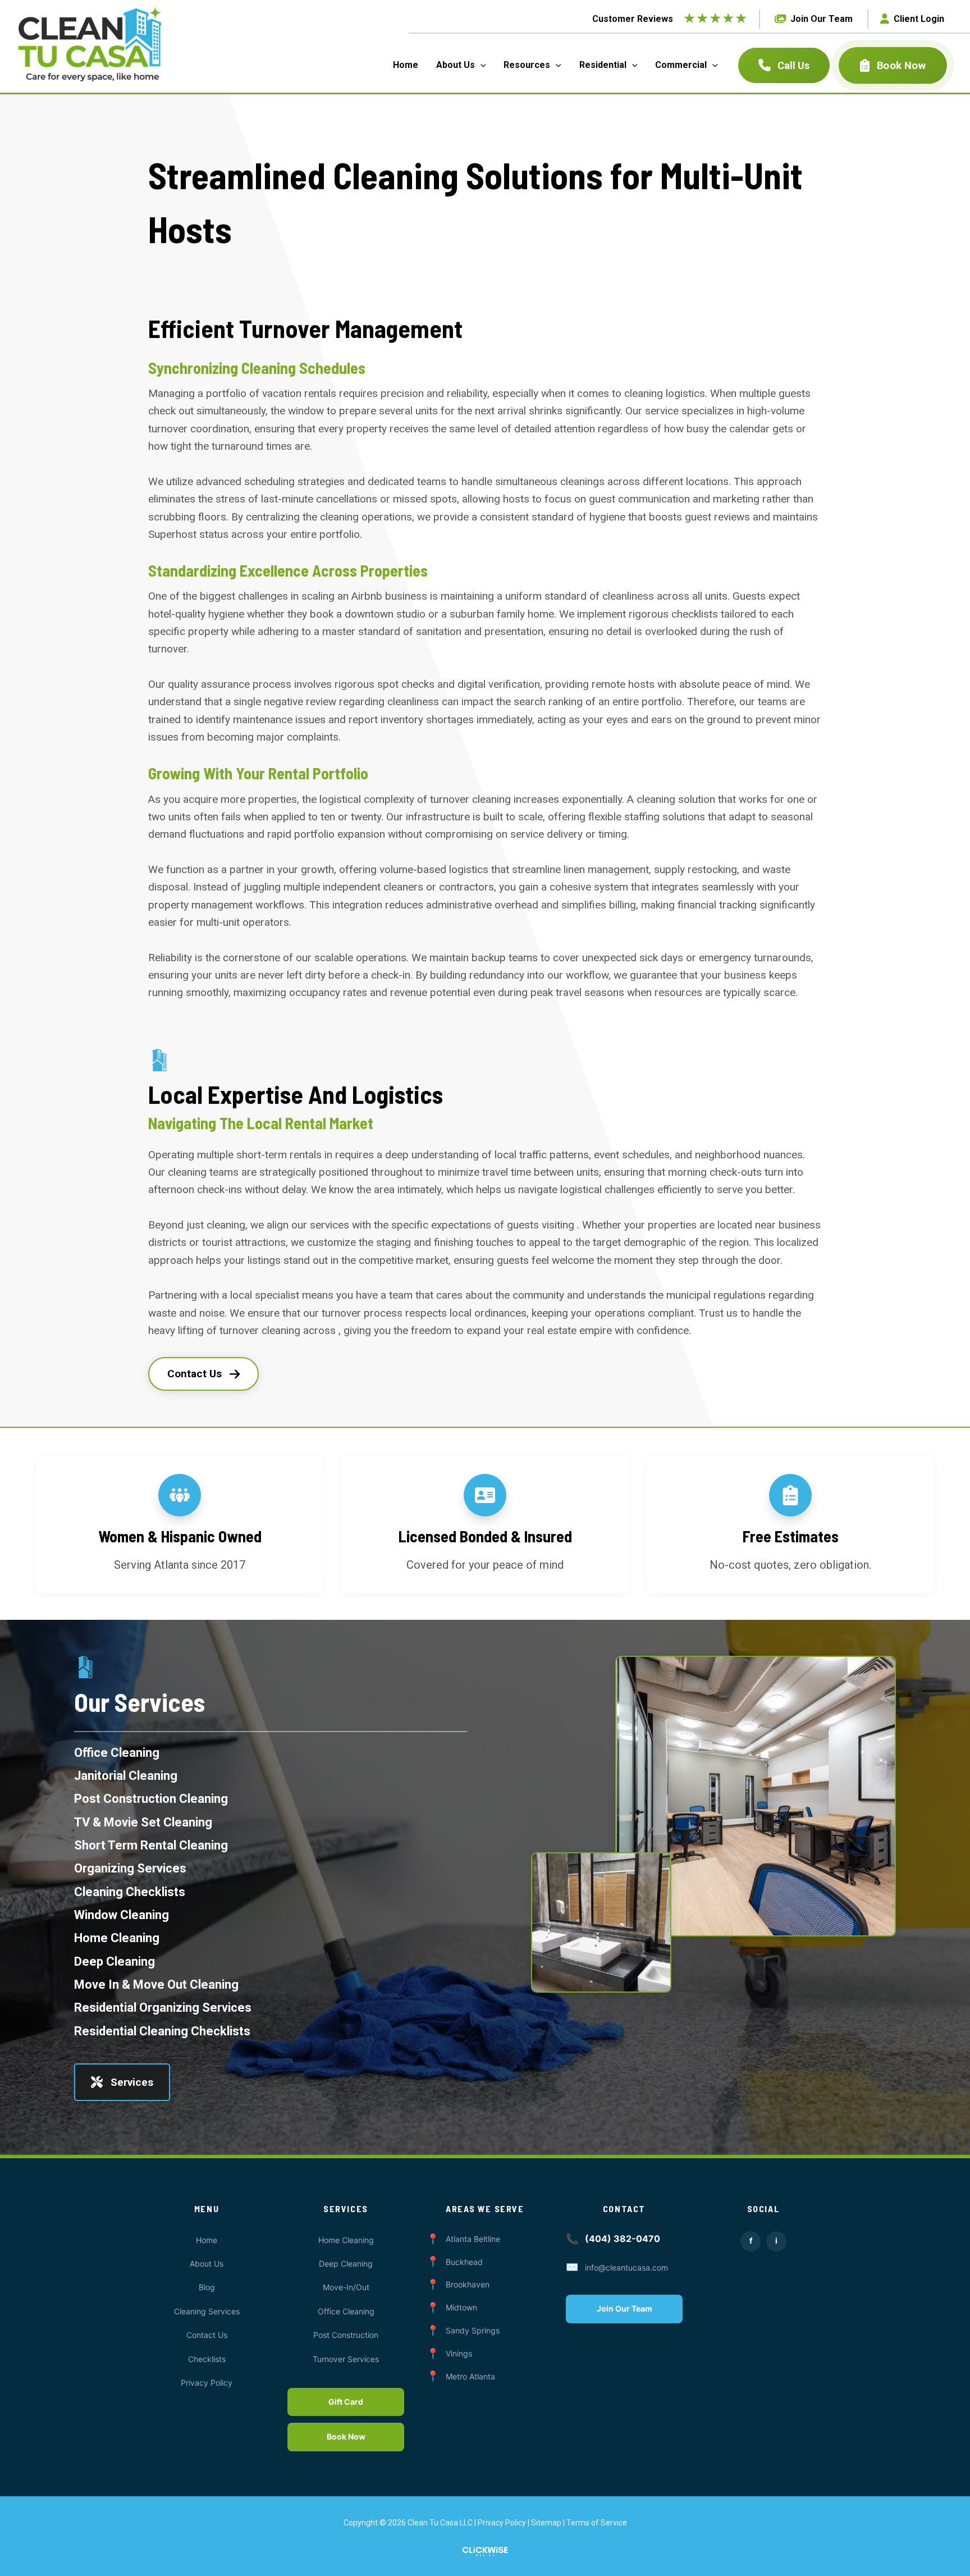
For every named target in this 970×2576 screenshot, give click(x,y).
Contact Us (195, 1374)
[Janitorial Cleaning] (126, 1776)
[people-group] (180, 1495)
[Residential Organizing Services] (163, 2008)
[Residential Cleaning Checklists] (162, 2031)
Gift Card (346, 2402)
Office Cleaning (346, 2311)
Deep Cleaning (346, 2264)
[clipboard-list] (790, 1495)
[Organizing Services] (130, 1868)
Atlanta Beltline (473, 2239)
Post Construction (346, 2335)
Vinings (459, 2353)
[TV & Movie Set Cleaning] (143, 1822)
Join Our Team (822, 19)
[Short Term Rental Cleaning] (151, 1845)
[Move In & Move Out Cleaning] (156, 1984)
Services (132, 2082)
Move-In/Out (346, 2287)
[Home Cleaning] (117, 1938)
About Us (207, 2264)
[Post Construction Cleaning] (151, 1799)
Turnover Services (346, 2359)
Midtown (461, 2307)
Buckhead (464, 2262)
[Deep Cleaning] (115, 1961)
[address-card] (485, 1495)
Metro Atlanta (470, 2376)
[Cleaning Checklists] (130, 1892)
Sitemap (546, 2523)
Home (207, 2240)
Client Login (919, 19)
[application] (481, 65)
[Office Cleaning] (117, 1753)
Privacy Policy (207, 2383)
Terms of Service (597, 2523)
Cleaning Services (207, 2311)
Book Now (901, 65)
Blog (207, 2287)
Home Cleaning (346, 2240)
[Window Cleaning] (122, 1915)
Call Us (793, 65)
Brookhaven (468, 2284)
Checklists (207, 2359)
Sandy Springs (473, 2330)
